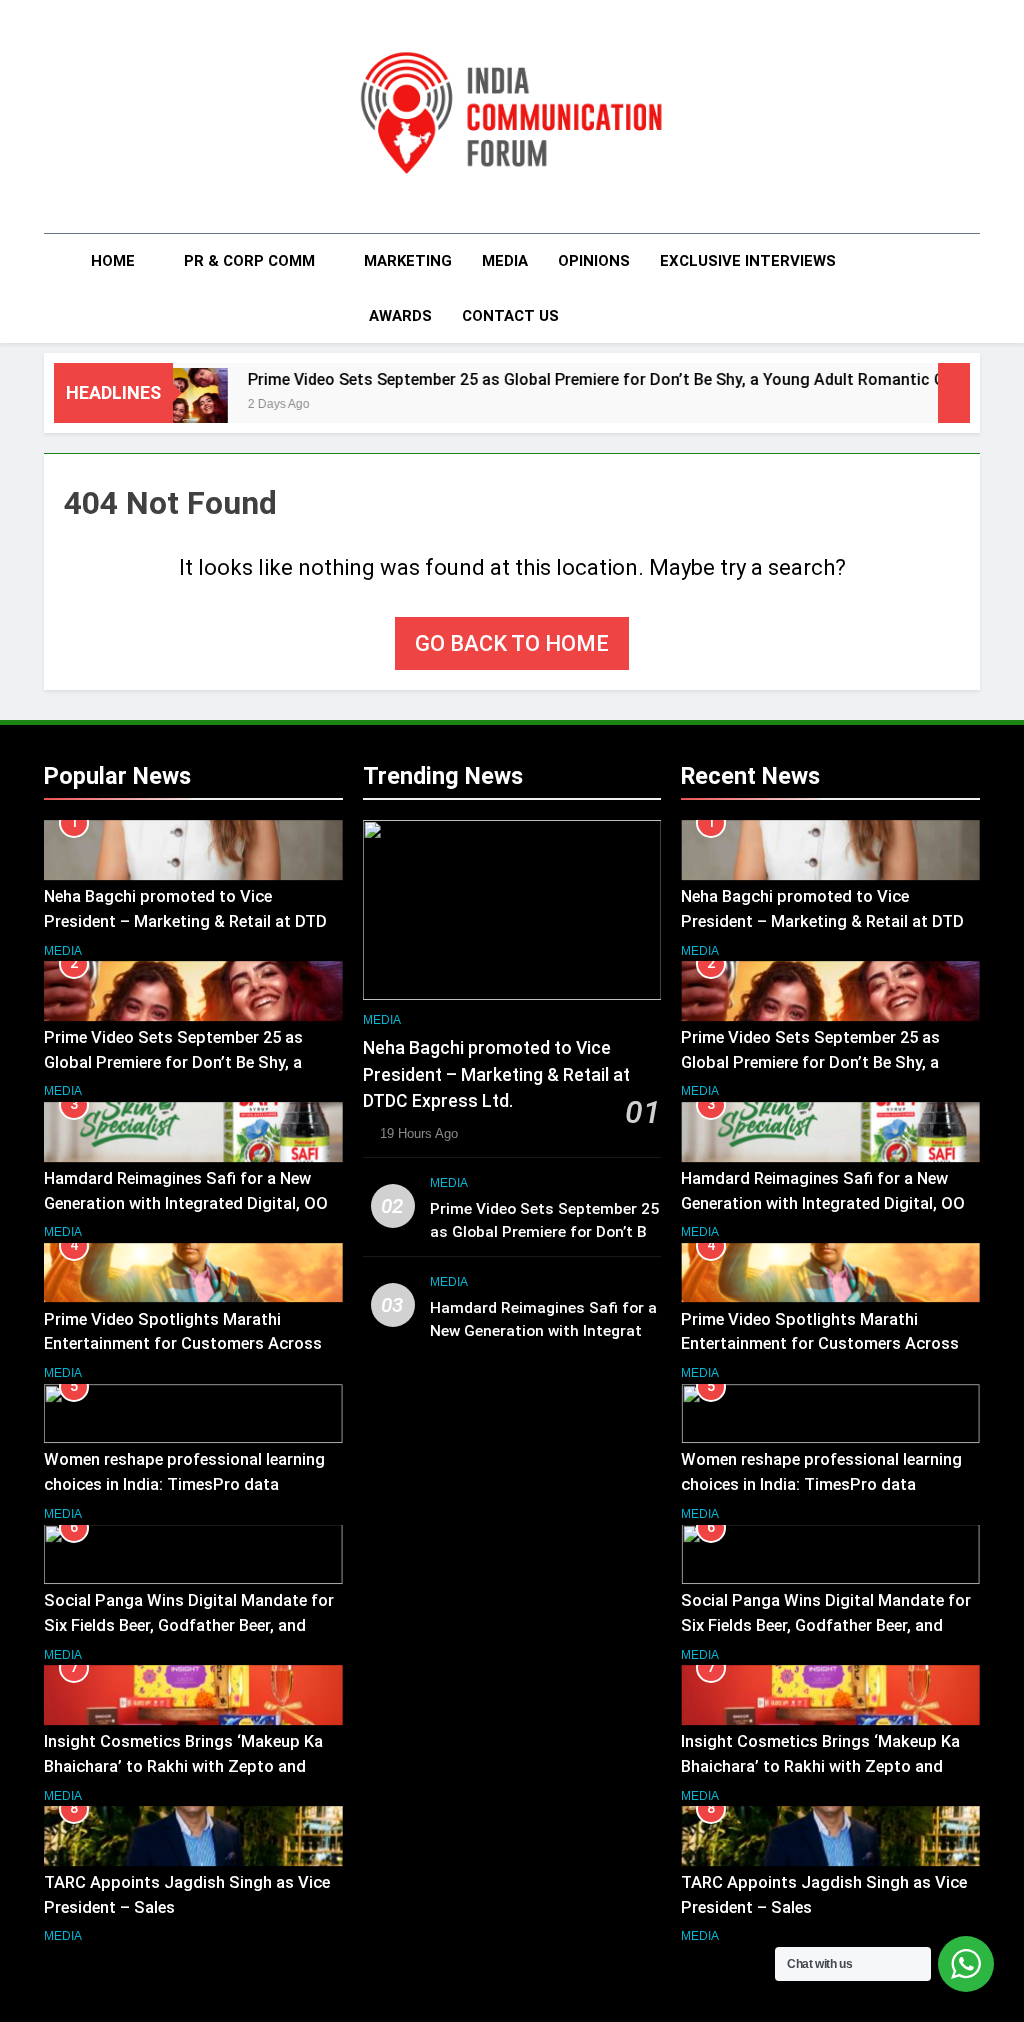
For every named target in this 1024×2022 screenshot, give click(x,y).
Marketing (408, 261)
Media (505, 261)
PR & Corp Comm (249, 261)
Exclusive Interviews (748, 261)
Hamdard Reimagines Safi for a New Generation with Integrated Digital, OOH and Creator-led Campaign (191, 1203)
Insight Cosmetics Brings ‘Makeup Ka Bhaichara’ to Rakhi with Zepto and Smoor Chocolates (183, 1766)
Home (113, 261)
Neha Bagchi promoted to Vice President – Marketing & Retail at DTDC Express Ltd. (191, 921)
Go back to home (512, 643)
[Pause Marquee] (954, 393)
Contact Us (510, 316)
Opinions (594, 261)
